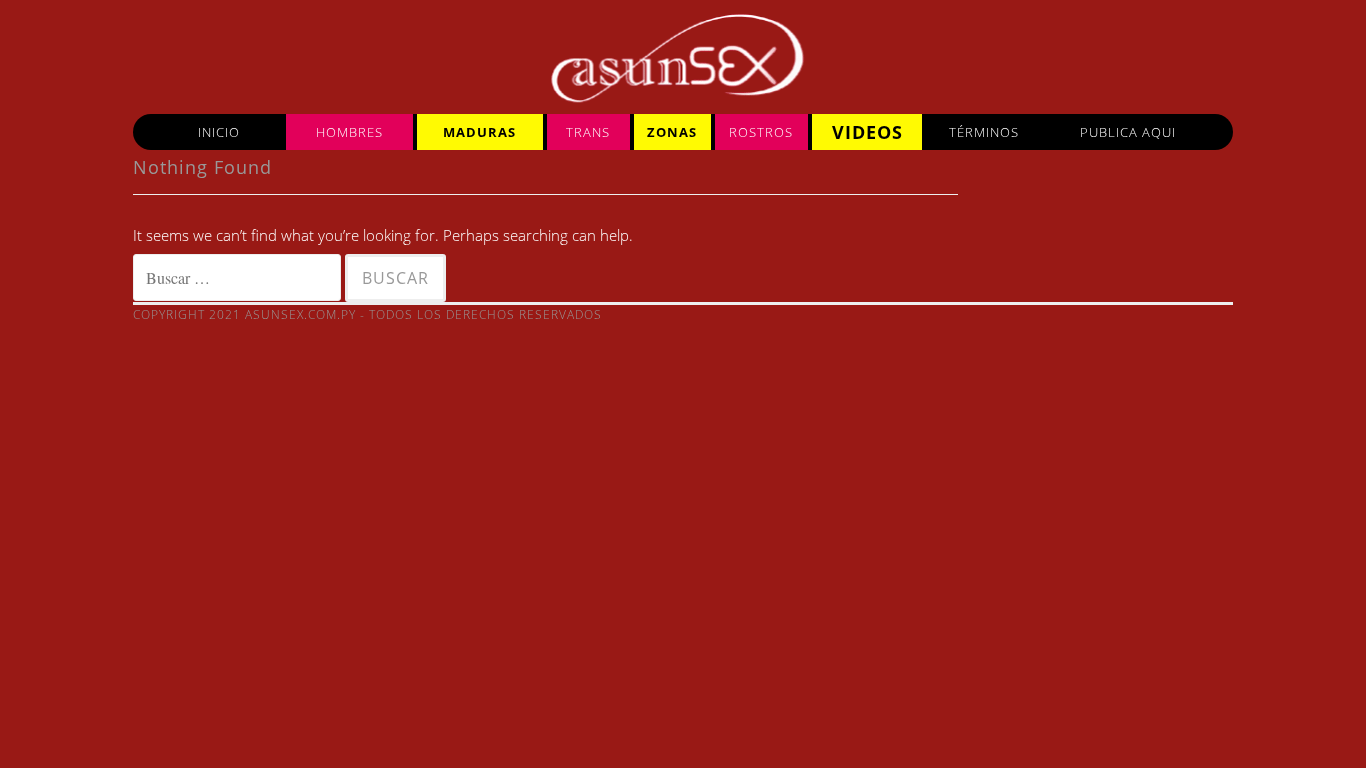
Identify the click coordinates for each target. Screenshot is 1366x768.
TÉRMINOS (984, 132)
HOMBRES (349, 132)
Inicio (219, 132)
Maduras (479, 132)
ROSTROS (761, 132)
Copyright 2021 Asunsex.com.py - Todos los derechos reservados (367, 314)
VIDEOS (867, 132)
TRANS (588, 132)
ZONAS (672, 132)
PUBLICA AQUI (1128, 132)
